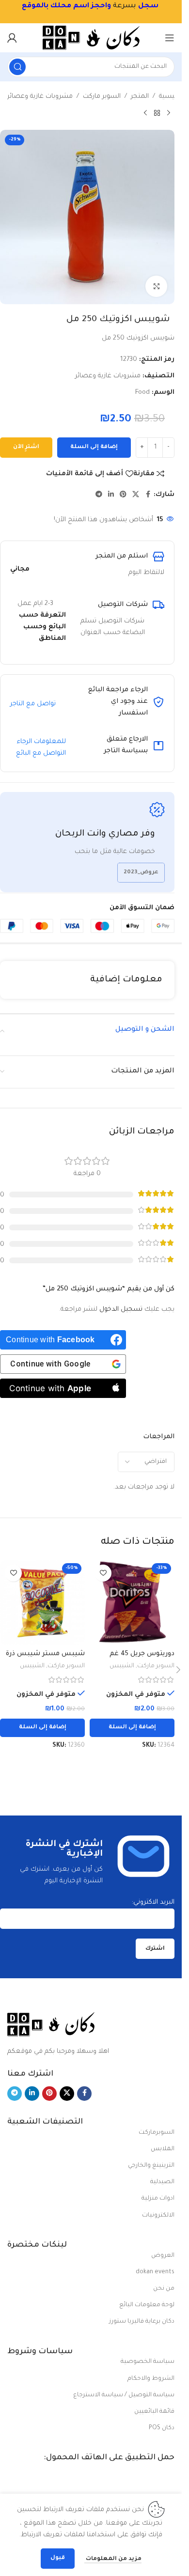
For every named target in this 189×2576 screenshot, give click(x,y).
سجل (148, 6)
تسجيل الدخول (121, 1310)
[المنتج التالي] (145, 113)
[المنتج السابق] (169, 113)
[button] (132, 1728)
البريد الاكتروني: (153, 1902)
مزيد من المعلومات (113, 2559)
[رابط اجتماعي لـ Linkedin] (111, 495)
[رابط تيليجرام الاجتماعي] (99, 495)
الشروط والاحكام (151, 2379)
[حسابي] (12, 38)
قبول (58, 2558)
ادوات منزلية (158, 2199)
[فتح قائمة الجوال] (170, 38)
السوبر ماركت (102, 97)
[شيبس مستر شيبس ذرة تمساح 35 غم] (42, 1602)
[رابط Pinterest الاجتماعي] (123, 495)
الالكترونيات (158, 2216)
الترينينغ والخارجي (151, 2166)
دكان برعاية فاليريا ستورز (142, 2322)
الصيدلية (162, 2182)
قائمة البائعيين (154, 2412)
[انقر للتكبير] (156, 287)
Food (142, 393)
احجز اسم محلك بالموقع (64, 6)
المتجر (140, 97)
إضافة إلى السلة (94, 447)
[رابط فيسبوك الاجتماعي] (148, 495)
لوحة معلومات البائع (147, 2305)
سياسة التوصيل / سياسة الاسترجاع (124, 2395)
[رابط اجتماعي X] (136, 495)
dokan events (155, 2272)
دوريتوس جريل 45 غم (142, 1654)
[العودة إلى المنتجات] (157, 113)
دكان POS (162, 2428)
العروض (163, 2256)
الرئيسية (171, 97)
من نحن (164, 2289)
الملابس (163, 2149)
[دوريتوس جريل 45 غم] (132, 1602)
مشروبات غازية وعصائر (40, 97)
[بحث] (17, 67)
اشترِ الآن (26, 447)
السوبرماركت (157, 2133)
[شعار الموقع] (91, 38)
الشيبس (122, 1666)
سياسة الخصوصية (148, 2362)
